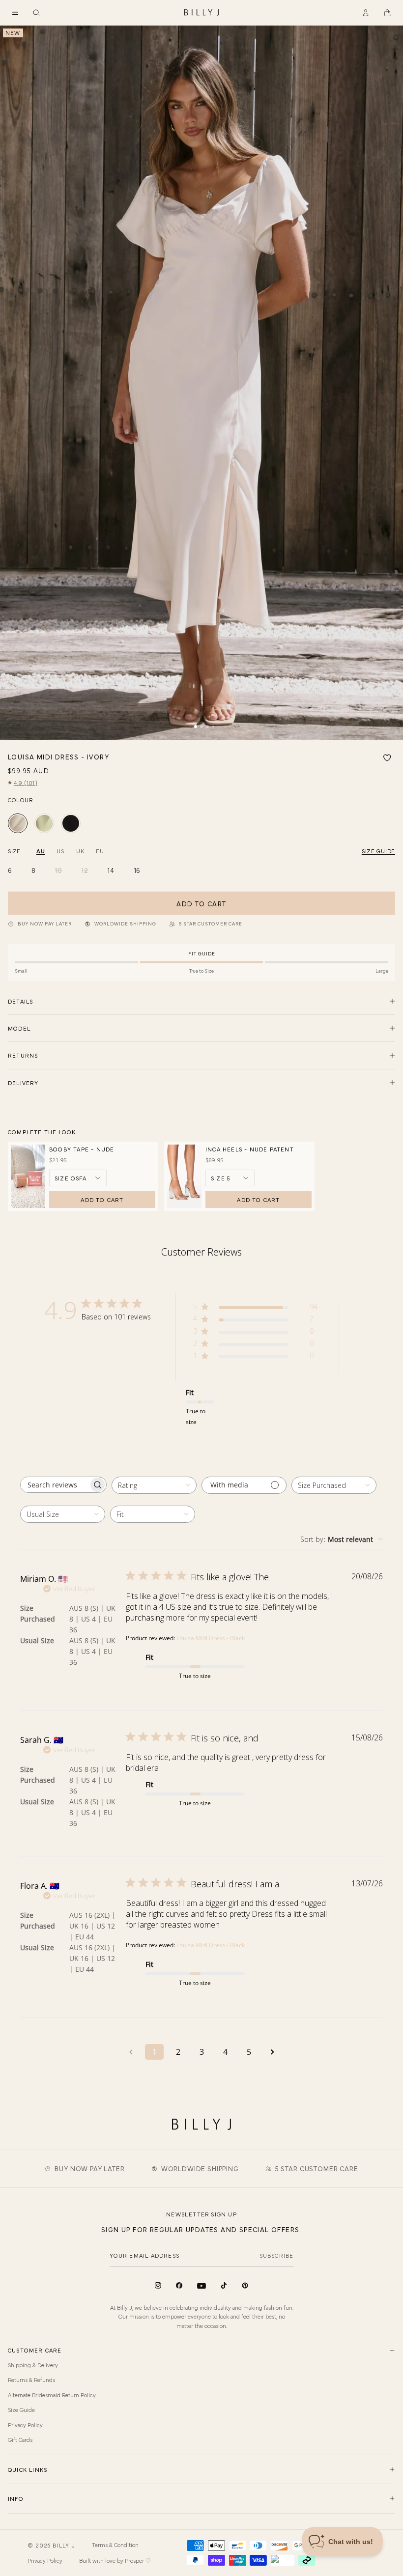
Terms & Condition (115, 2545)
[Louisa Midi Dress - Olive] (44, 823)
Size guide (378, 851)
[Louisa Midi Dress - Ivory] (18, 823)
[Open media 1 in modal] (201, 383)
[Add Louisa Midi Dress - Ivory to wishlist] (387, 758)
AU (41, 851)
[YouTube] (201, 2286)
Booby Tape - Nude (82, 1149)
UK (80, 851)
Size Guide (21, 2409)
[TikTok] (224, 2285)
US (60, 851)
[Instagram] (158, 2285)
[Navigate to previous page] (131, 2052)
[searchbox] (55, 1485)
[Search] (36, 13)
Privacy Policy (25, 2425)
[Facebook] (179, 2285)
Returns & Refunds (31, 2380)
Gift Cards (20, 2439)
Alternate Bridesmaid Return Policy (52, 2395)
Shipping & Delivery (33, 2365)
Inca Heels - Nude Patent (250, 1149)
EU (100, 851)
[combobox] (154, 1485)
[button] (15, 13)
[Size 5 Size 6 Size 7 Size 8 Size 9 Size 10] (230, 1178)
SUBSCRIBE (277, 2255)
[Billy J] (201, 13)
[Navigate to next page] (272, 2052)
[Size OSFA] (78, 1178)
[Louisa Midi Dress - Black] (71, 823)
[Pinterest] (245, 2285)
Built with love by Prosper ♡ (115, 2560)
